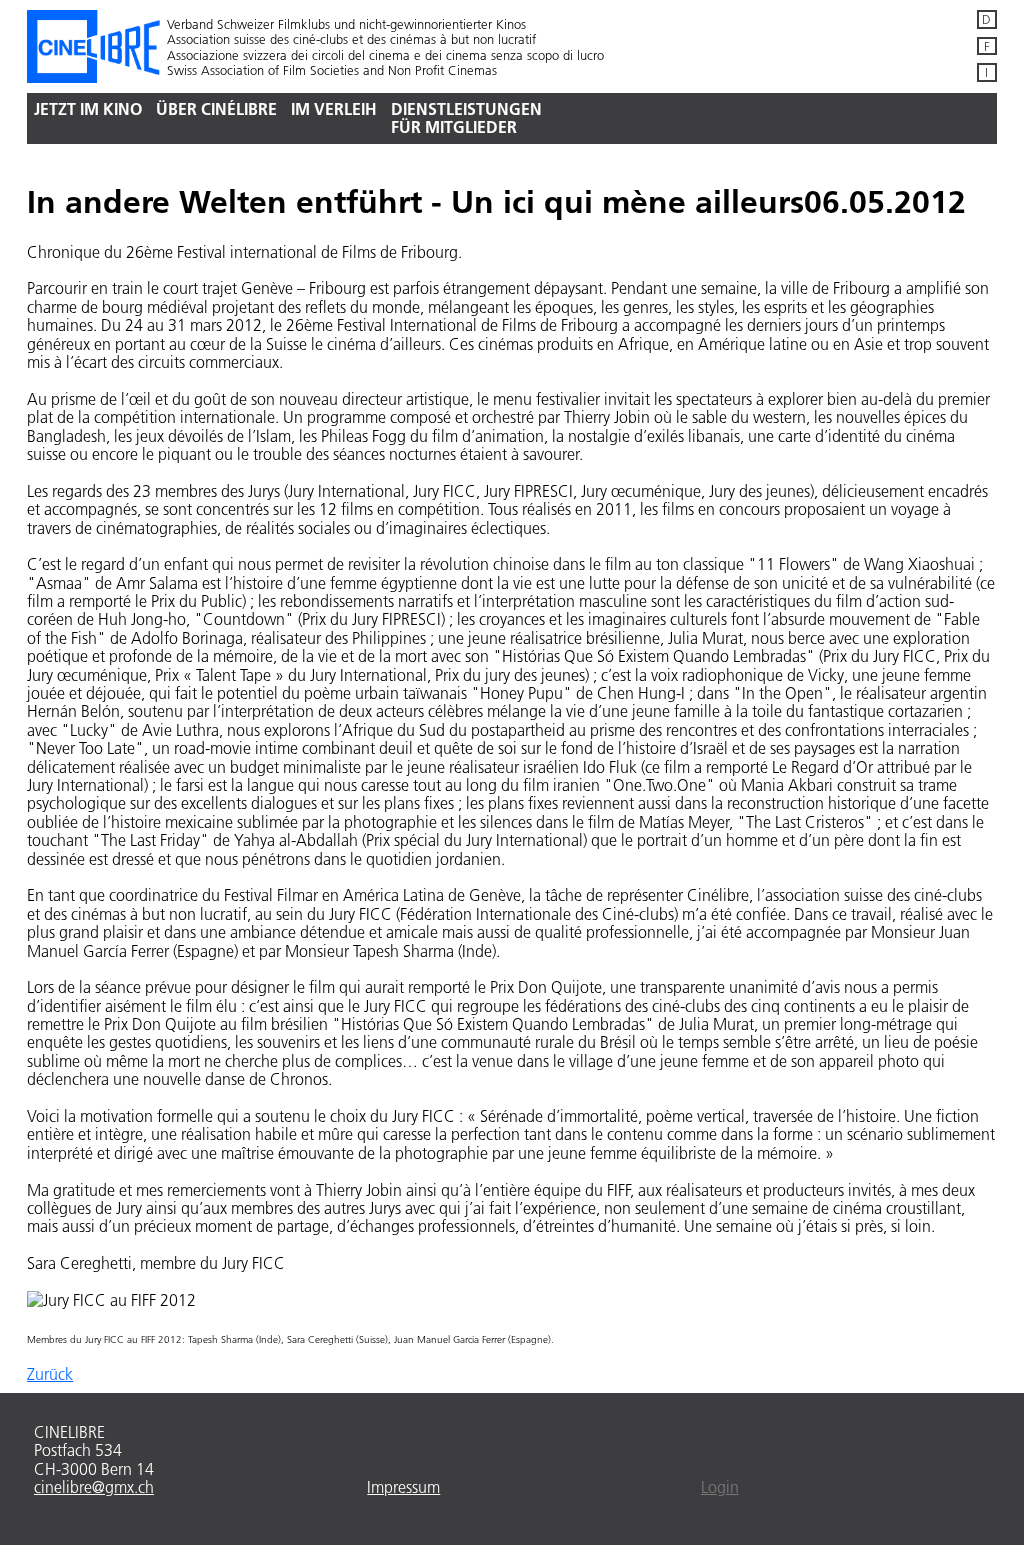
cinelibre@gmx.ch (94, 1487)
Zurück (50, 1374)
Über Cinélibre (216, 108)
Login (720, 1487)
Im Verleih (334, 108)
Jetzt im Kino (88, 108)
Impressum (403, 1487)
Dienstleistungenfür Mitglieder (466, 117)
